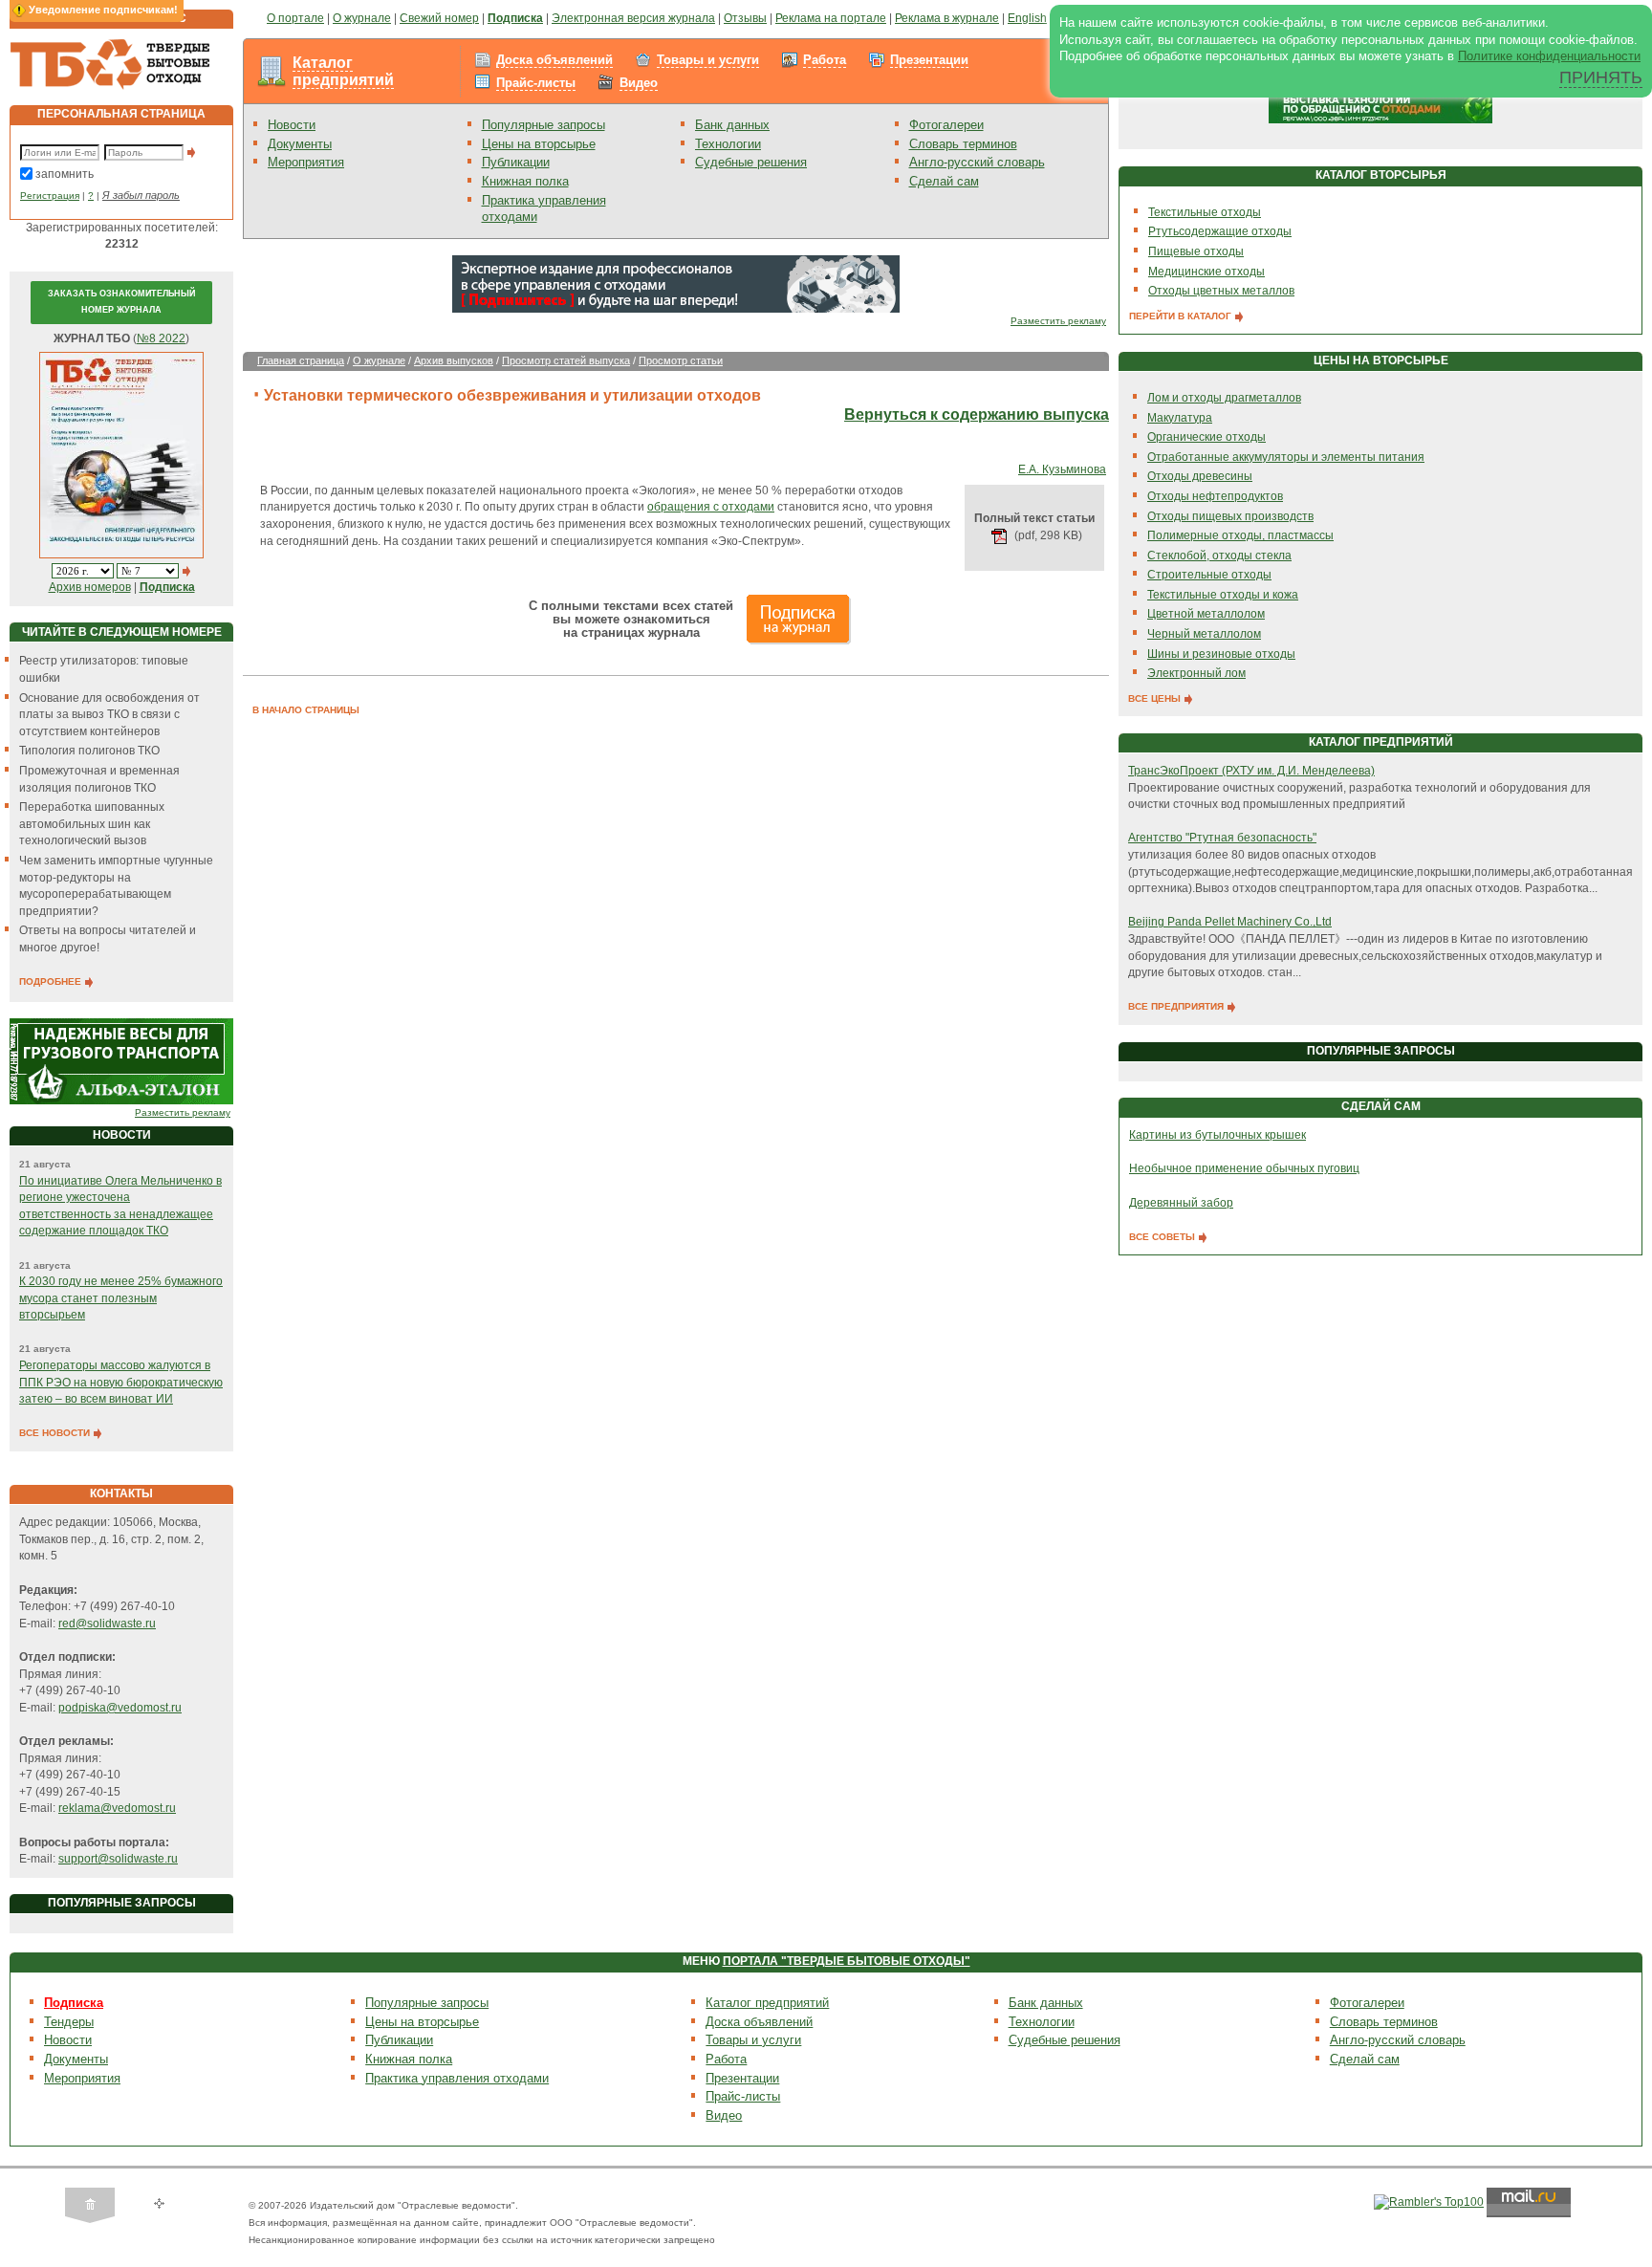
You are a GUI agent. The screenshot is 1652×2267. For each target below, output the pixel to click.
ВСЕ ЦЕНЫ (1156, 698)
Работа (825, 60)
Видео (639, 83)
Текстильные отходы (1205, 212)
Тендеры (69, 2022)
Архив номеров (90, 587)
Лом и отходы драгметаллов (1224, 398)
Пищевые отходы (1196, 251)
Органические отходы (1206, 437)
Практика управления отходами (457, 2078)
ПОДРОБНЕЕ (52, 981)
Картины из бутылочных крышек (1217, 1135)
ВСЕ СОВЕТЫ (1163, 1237)
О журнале (379, 360)
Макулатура (1180, 418)
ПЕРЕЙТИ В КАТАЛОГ (1182, 316)
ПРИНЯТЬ (1601, 77)
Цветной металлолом (1206, 614)
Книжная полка (525, 181)
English (1027, 18)
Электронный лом (1196, 673)
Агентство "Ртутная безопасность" (1222, 838)
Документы (300, 144)
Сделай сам (944, 181)
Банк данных (732, 125)
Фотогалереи (946, 125)
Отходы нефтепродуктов (1215, 496)
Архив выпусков (454, 360)
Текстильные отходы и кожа (1223, 595)
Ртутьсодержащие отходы (1220, 231)
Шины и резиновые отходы (1221, 654)
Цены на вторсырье (539, 144)
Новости (292, 125)
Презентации (929, 60)
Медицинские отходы (1206, 272)
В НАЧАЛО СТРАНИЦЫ (306, 710)
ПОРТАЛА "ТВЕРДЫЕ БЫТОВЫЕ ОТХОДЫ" (847, 1961)
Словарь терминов (963, 144)
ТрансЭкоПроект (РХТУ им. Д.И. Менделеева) (1251, 771)
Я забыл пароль (141, 195)
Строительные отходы (1209, 575)
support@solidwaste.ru (118, 1859)
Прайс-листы (536, 83)
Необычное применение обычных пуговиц (1244, 1168)
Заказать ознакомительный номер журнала (121, 302)
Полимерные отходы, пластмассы (1240, 535)
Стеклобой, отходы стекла (1219, 556)
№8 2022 (161, 338)
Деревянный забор (1181, 1203)
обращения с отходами (711, 507)
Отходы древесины (1200, 476)
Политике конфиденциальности (1549, 56)
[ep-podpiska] (676, 284)
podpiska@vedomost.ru (120, 1708)
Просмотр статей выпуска (566, 360)
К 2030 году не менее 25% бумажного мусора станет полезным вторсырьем (121, 1298)
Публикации (516, 162)
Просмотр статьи (681, 360)
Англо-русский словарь (977, 162)
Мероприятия (306, 162)
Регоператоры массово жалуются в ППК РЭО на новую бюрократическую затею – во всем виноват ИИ (121, 1382)
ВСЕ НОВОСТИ (56, 1433)
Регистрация (50, 196)
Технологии (728, 144)
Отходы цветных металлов (1221, 291)
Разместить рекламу (183, 1112)
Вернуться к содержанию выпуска (977, 414)
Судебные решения (751, 162)
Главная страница (301, 360)
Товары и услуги (708, 60)
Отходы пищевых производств (1230, 516)
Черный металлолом (1204, 634)
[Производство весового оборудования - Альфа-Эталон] (121, 1061)
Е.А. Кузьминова (1062, 469)
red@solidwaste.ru (107, 1624)
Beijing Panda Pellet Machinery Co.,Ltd (1230, 922)
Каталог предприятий (343, 71)
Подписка (74, 2003)
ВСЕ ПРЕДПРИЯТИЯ (1177, 1006)
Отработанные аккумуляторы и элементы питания (1286, 457)
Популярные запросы (543, 125)
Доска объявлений (554, 60)
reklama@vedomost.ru (117, 1808)
